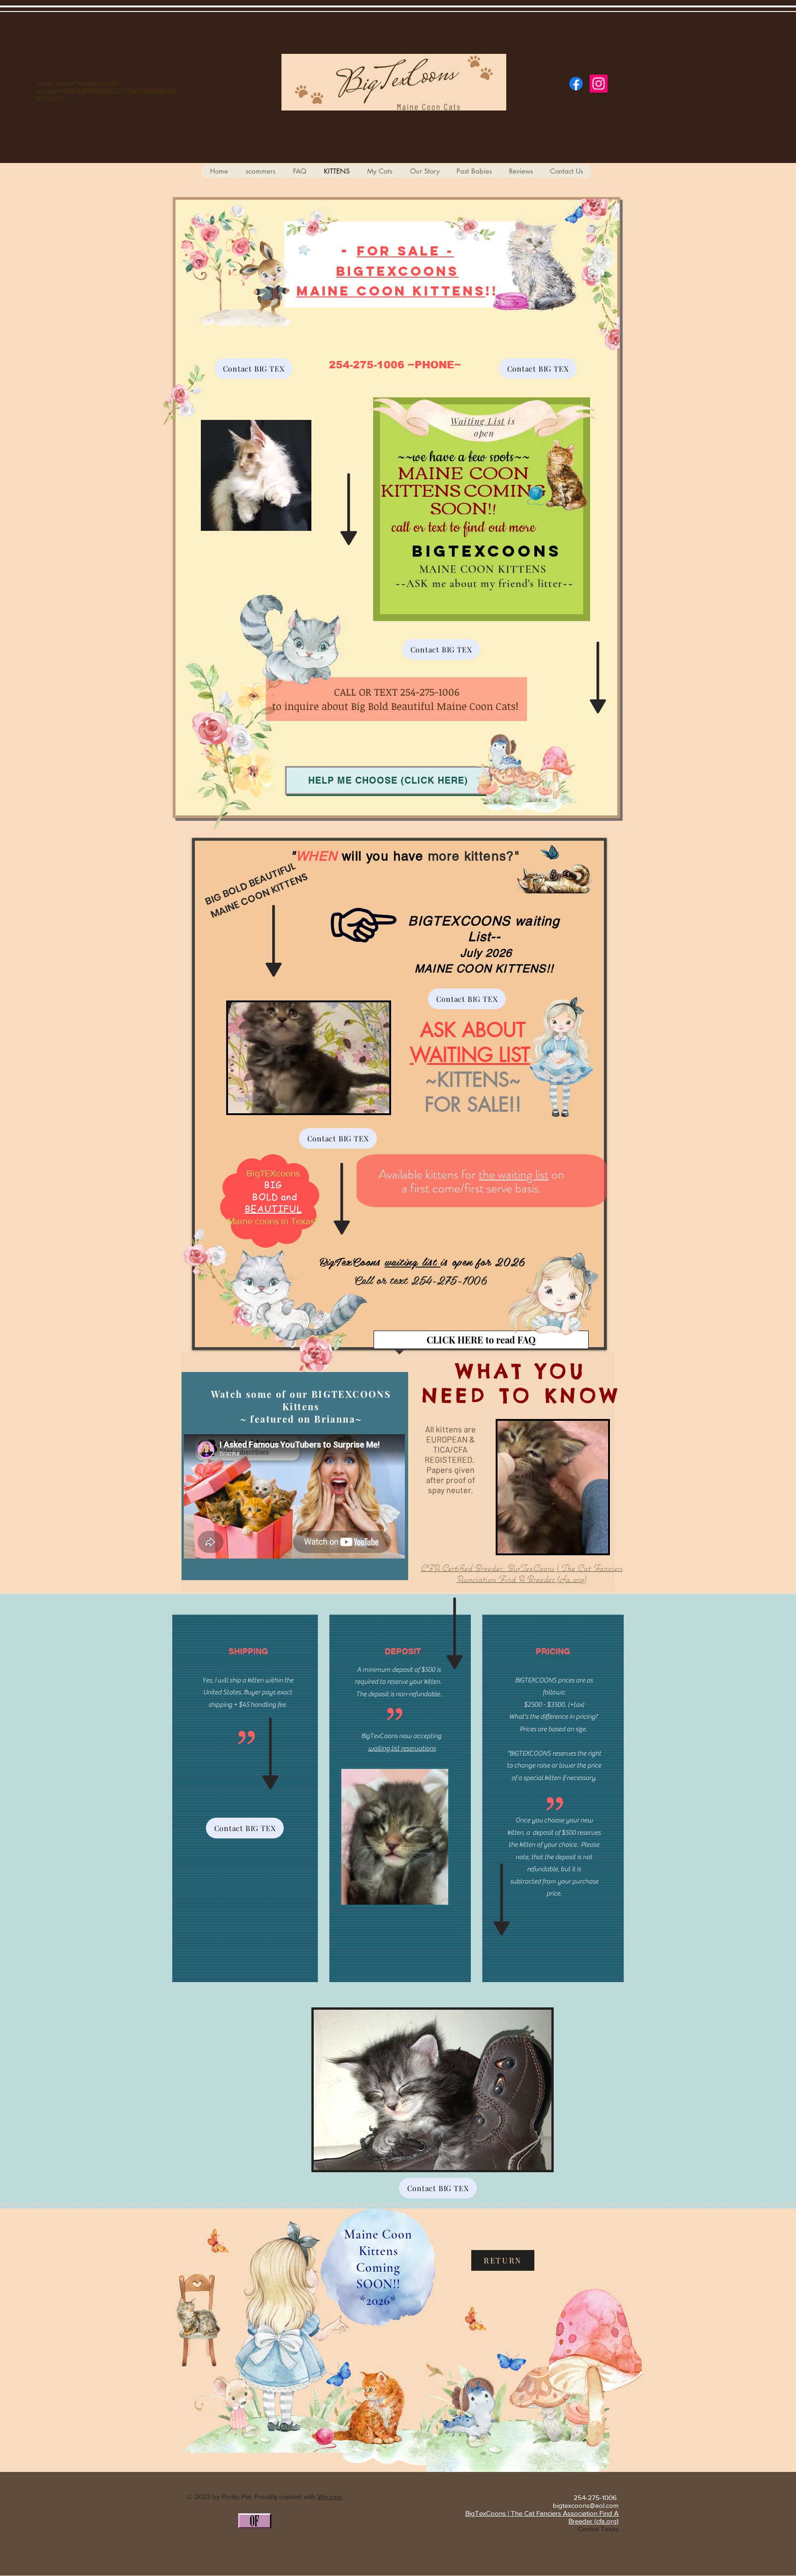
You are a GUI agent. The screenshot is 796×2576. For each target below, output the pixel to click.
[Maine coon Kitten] (576, 84)
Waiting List (477, 421)
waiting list (413, 1261)
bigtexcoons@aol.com (586, 2505)
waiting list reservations (402, 1748)
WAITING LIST (470, 1055)
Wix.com (330, 2497)
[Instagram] (599, 84)
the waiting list (514, 1175)
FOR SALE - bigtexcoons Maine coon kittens (391, 271)
